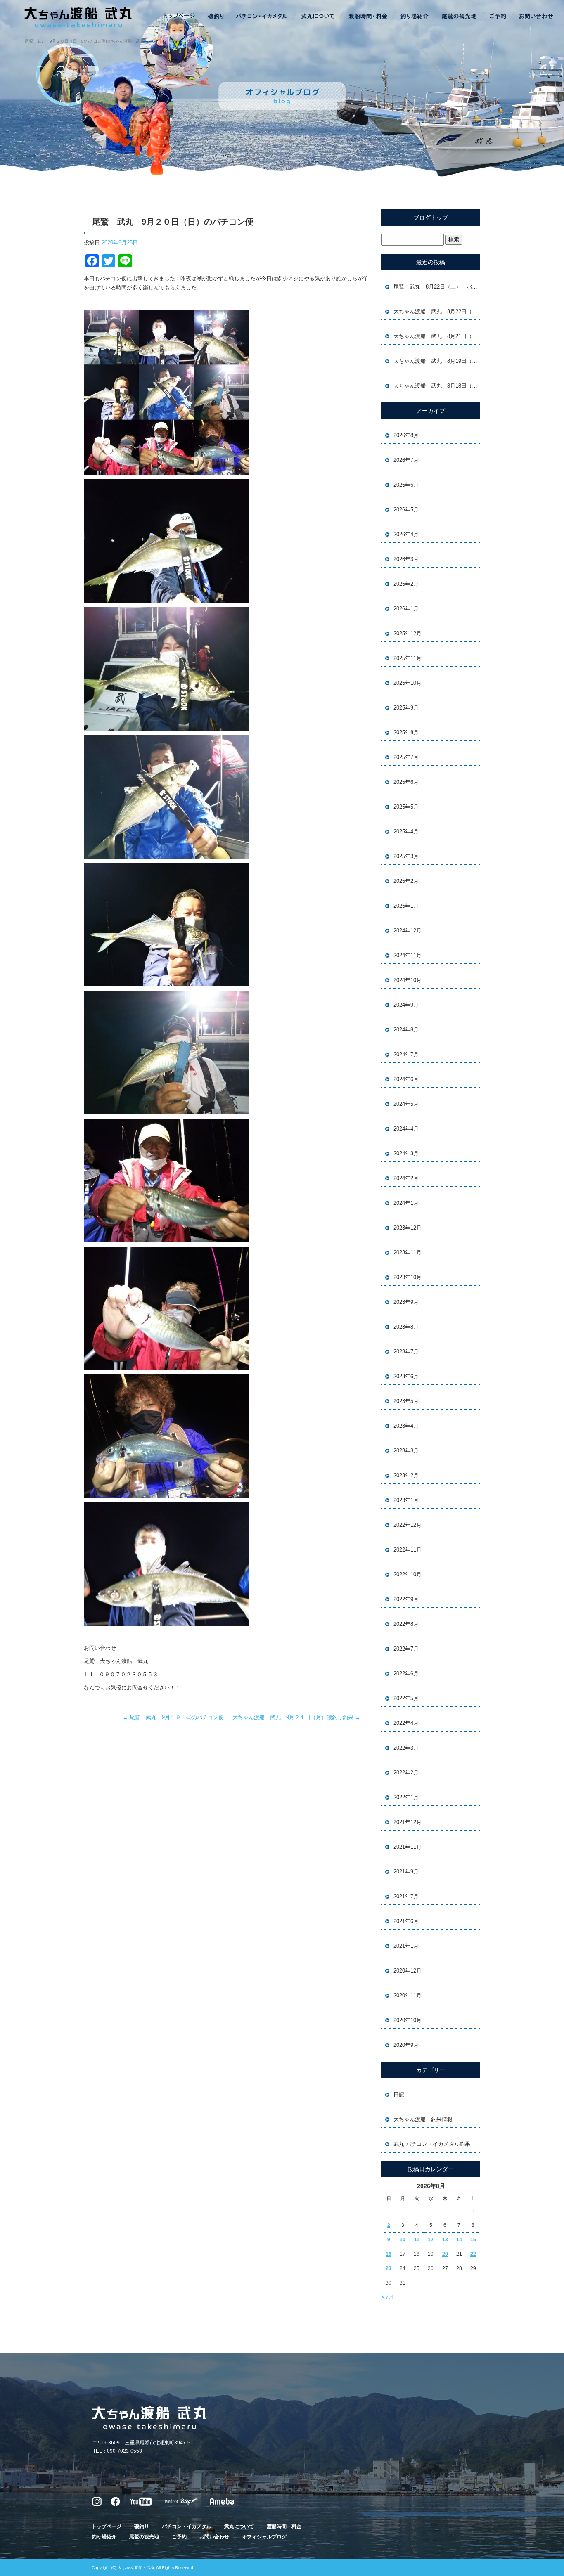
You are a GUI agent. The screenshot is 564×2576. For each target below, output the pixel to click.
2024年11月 (408, 955)
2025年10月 (408, 683)
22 (473, 2254)
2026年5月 (406, 510)
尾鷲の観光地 (459, 17)
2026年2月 (406, 584)
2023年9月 (406, 1302)
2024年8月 (406, 1030)
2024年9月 (406, 1005)
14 (459, 2240)
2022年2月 (406, 1773)
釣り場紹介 (415, 17)
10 (403, 2240)
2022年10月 (408, 1574)
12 (431, 2240)
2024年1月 (406, 1203)
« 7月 (387, 2297)
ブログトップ (431, 218)
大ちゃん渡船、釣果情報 (423, 2119)
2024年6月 (406, 1079)
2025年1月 (406, 906)
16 (389, 2254)
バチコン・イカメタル (263, 17)
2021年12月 (408, 1822)
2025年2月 (406, 881)
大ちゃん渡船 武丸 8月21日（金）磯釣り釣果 (437, 336)
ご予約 (498, 17)
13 (445, 2240)
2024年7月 (406, 1054)
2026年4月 (406, 534)
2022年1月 (406, 1797)
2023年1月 (406, 1500)
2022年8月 (406, 1624)
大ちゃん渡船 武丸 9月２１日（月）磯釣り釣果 (296, 1717)
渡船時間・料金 (368, 17)
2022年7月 (406, 1649)
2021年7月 (406, 1896)
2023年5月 (406, 1401)
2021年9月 (406, 1872)
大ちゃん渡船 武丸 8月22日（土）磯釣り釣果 (437, 311)
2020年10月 (408, 2020)
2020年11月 (408, 1995)
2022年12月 (408, 1525)
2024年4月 (406, 1129)
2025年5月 (406, 807)
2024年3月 (406, 1153)
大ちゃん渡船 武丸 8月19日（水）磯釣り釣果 (437, 361)
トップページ (180, 17)
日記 (399, 2095)
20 (445, 2254)
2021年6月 (406, 1921)
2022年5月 (406, 1698)
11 (417, 2240)
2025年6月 (406, 782)
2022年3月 (406, 1748)
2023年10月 (408, 1277)
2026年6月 (406, 485)
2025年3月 (406, 856)
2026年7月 (406, 460)
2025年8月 (406, 732)
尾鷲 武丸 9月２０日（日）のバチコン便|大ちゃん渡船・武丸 (84, 41)
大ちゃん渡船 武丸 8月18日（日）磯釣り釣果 (437, 386)
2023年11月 (408, 1253)
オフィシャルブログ (264, 2537)
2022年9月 (406, 1599)
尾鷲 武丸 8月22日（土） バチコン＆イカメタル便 (437, 287)
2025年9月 (406, 708)
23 (389, 2268)
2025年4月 (406, 831)
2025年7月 (406, 757)
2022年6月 (406, 1674)
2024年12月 (408, 931)
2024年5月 (406, 1104)
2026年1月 (406, 609)
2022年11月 (408, 1550)
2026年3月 (406, 559)
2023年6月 (406, 1376)
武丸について (318, 17)
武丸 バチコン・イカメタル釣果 (432, 2144)
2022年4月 (406, 1723)
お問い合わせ (535, 17)
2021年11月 (408, 1847)
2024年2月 (406, 1178)
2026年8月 (406, 435)
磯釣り (215, 17)
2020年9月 (406, 2045)
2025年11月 (408, 658)
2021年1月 (406, 1946)
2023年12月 (408, 1228)
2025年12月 (408, 633)
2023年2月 (406, 1475)
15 (473, 2240)
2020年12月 (408, 1971)
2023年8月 (406, 1327)
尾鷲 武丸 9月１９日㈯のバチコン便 (173, 1717)
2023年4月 (406, 1426)
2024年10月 (408, 980)
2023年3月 (406, 1451)
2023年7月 (406, 1352)
